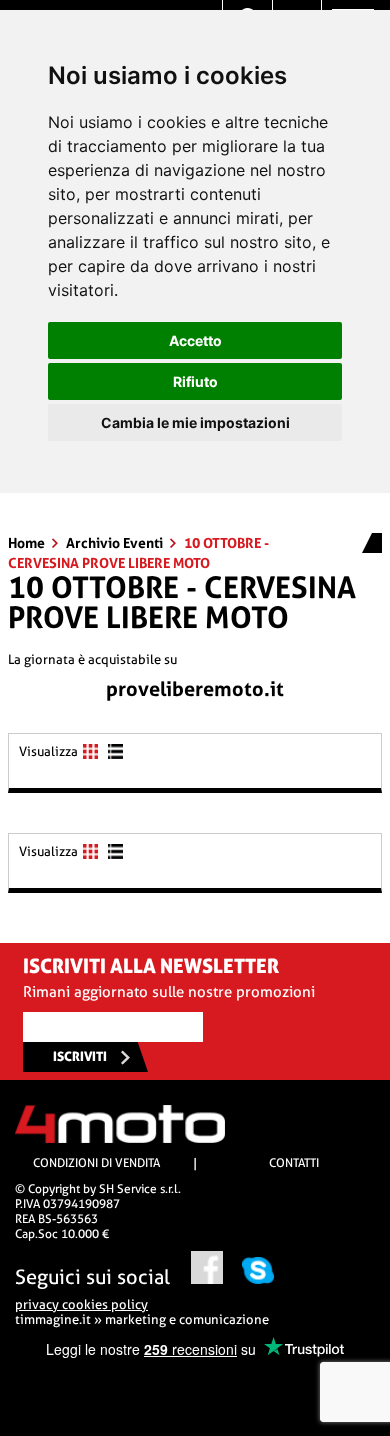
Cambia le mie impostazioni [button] (195, 422)
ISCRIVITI (80, 1056)
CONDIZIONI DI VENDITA (96, 1163)
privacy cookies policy (81, 1304)
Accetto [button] (195, 340)
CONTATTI (294, 1163)
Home (28, 543)
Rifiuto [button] (195, 381)
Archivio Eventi (116, 543)
